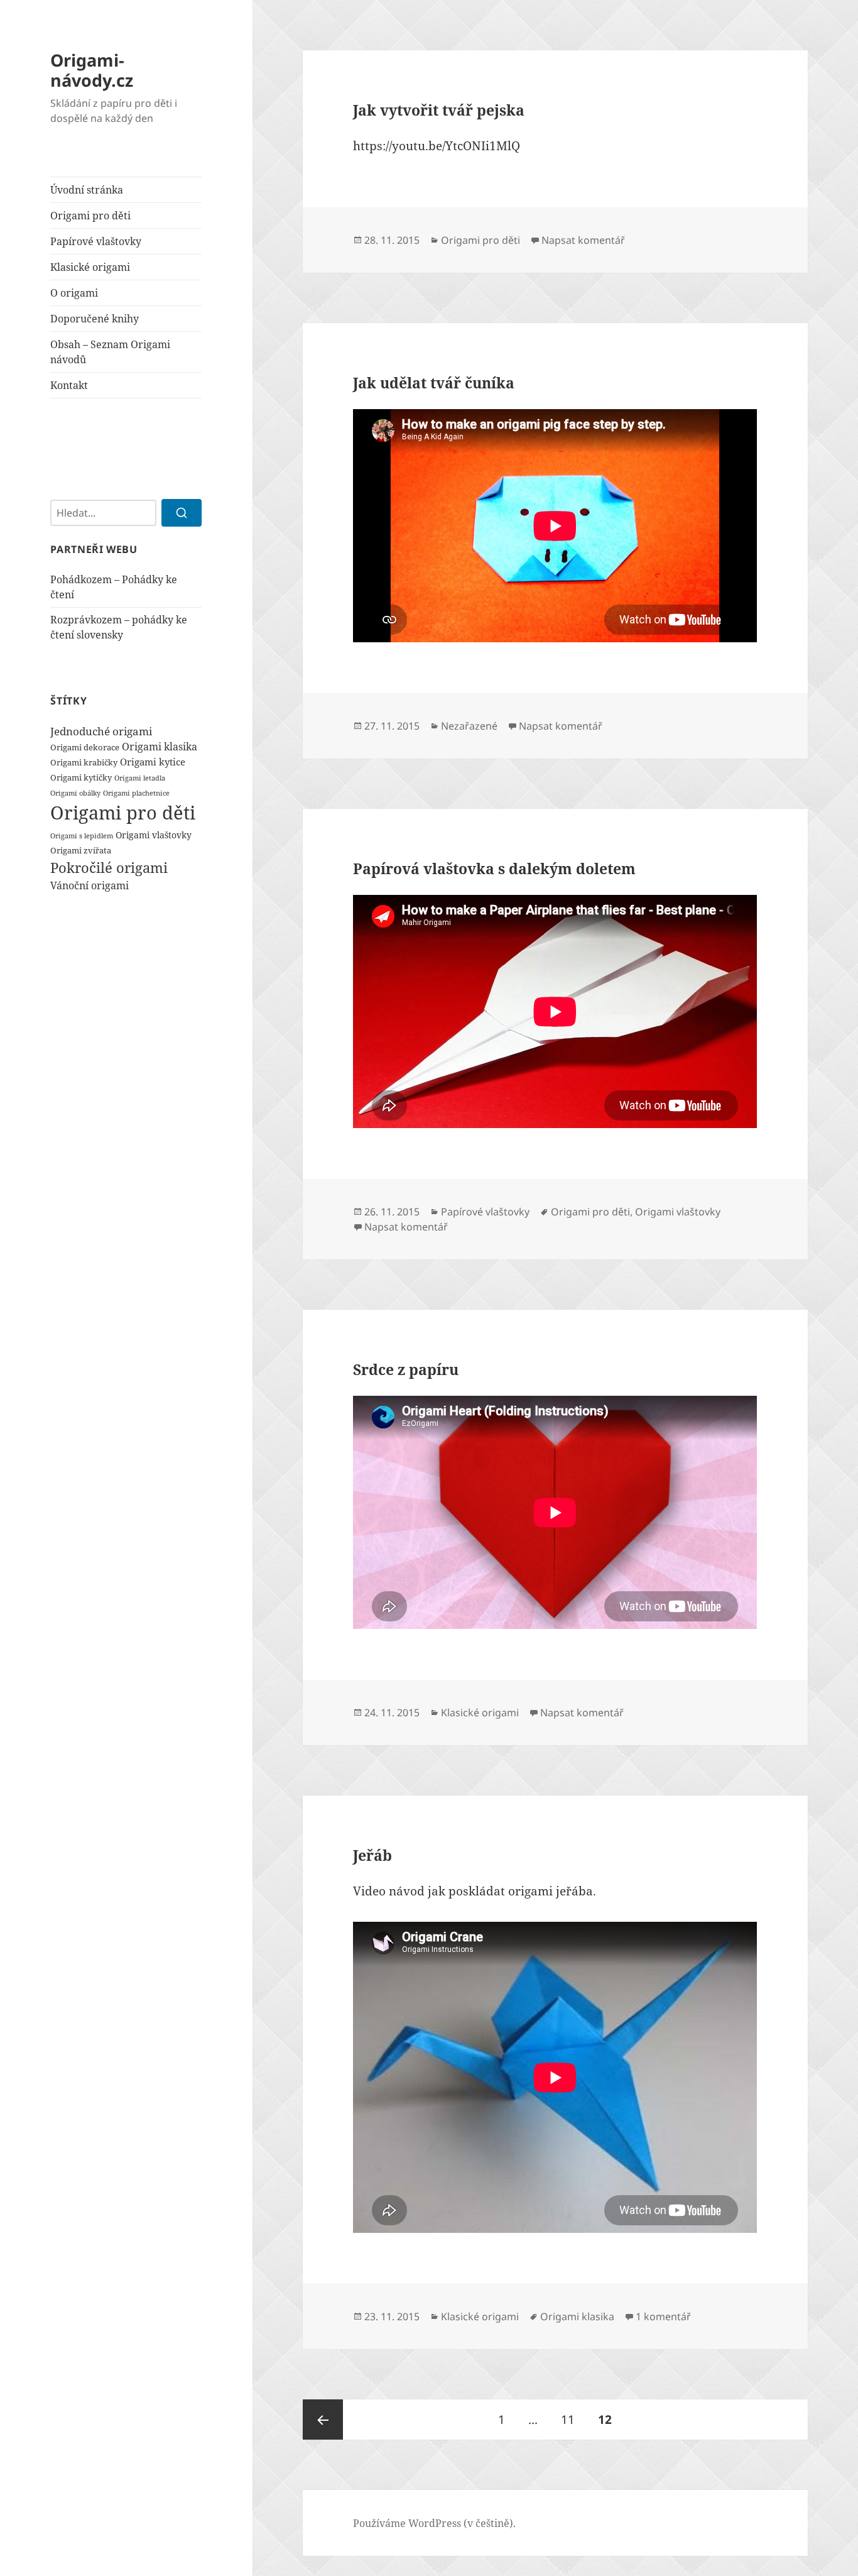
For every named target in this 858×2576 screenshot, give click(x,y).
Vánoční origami (90, 885)
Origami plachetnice (136, 793)
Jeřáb (372, 1855)
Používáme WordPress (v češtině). (434, 2523)
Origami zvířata (81, 850)
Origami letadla (140, 778)
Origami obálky (75, 793)
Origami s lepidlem (82, 836)
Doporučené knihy (95, 319)
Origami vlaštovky (154, 835)
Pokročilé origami (109, 867)
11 (573, 2419)
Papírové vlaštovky (96, 241)
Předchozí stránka (323, 2420)
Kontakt (69, 385)
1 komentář (663, 2316)
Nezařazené (469, 726)
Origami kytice (153, 762)
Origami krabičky (84, 762)
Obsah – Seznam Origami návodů (110, 352)
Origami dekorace (85, 747)
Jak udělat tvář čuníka (434, 383)
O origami (74, 293)
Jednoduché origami (101, 731)
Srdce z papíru (406, 1369)
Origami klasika (160, 747)
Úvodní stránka (87, 190)
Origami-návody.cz (92, 70)
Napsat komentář (583, 240)
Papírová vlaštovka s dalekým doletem (494, 869)
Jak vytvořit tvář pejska (439, 110)
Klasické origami (90, 267)
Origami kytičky (81, 777)
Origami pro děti (90, 216)
